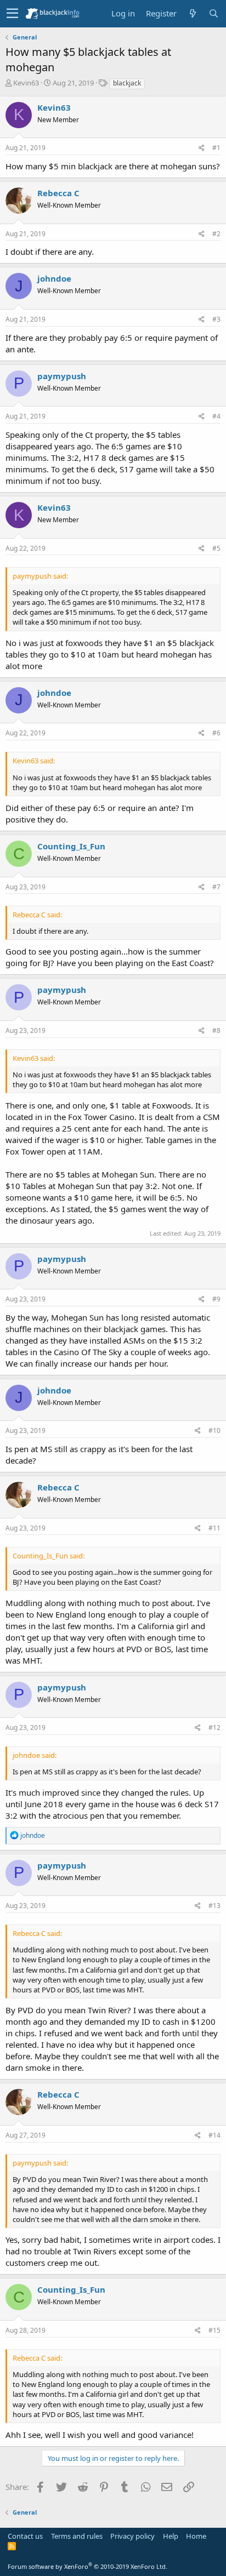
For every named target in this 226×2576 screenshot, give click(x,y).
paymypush (62, 376)
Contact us (25, 2536)
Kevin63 (26, 83)
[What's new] (193, 13)
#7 (216, 887)
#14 (214, 2135)
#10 (214, 1430)
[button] (12, 14)
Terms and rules (77, 2536)
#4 (216, 416)
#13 (214, 1906)
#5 (216, 548)
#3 (216, 319)
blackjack (127, 83)
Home (196, 2536)
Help (171, 2536)
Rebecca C (58, 193)
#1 (216, 148)
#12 (214, 1727)
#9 (216, 1299)
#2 (216, 234)
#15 (214, 2330)
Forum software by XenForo (87, 2566)
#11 (214, 1528)
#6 (216, 733)
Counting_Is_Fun (71, 846)
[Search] (213, 13)
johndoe (54, 278)
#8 (216, 1030)
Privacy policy (132, 2536)
